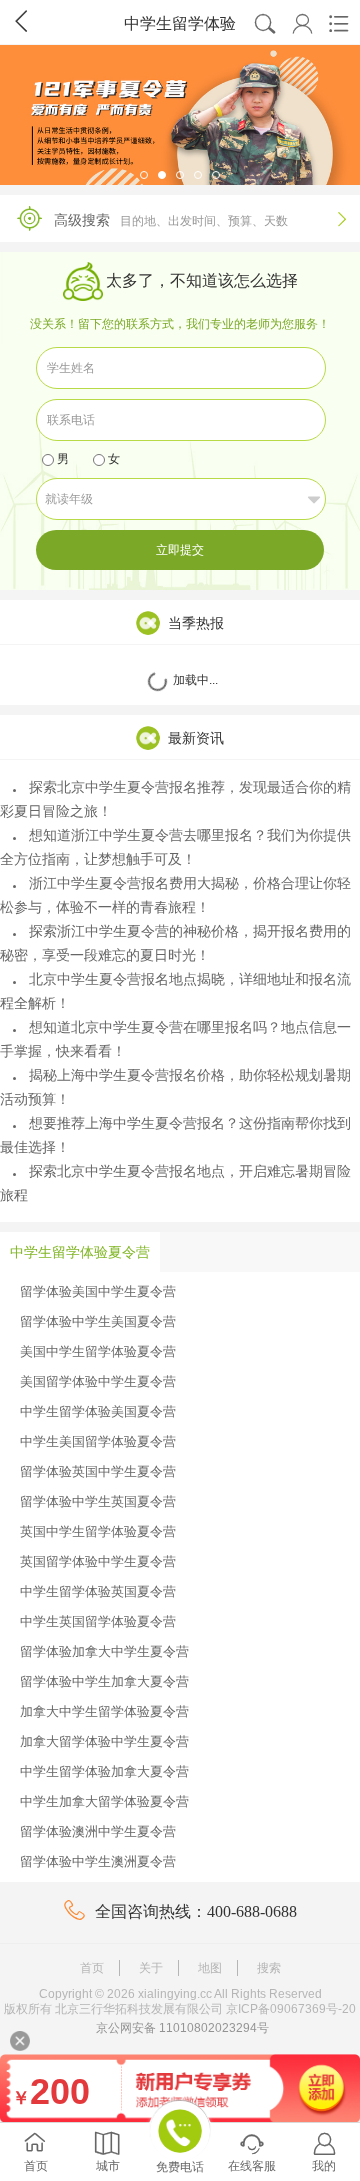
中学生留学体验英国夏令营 (98, 1591)
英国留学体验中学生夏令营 (98, 1561)
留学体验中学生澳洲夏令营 (98, 1861)
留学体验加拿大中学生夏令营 (104, 1651)
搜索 (269, 1968)
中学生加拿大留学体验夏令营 (104, 1801)
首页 (92, 1968)
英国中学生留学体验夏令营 (98, 1531)
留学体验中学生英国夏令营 (98, 1501)
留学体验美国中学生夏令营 (98, 1291)
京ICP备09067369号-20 (291, 2009)
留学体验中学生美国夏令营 (98, 1321)
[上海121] (180, 115)
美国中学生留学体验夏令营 (98, 1351)
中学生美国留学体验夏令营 (98, 1441)
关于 (151, 1968)
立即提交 (180, 550)
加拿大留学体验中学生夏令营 (104, 1741)
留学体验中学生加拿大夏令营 (104, 1681)
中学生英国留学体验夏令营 (98, 1621)
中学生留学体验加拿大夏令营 (104, 1771)
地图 (210, 1968)
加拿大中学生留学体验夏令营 (104, 1711)
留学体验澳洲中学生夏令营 (98, 1831)
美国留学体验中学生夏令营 (98, 1381)
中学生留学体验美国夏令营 (98, 1411)
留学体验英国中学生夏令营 (98, 1471)
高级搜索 (200, 219)
